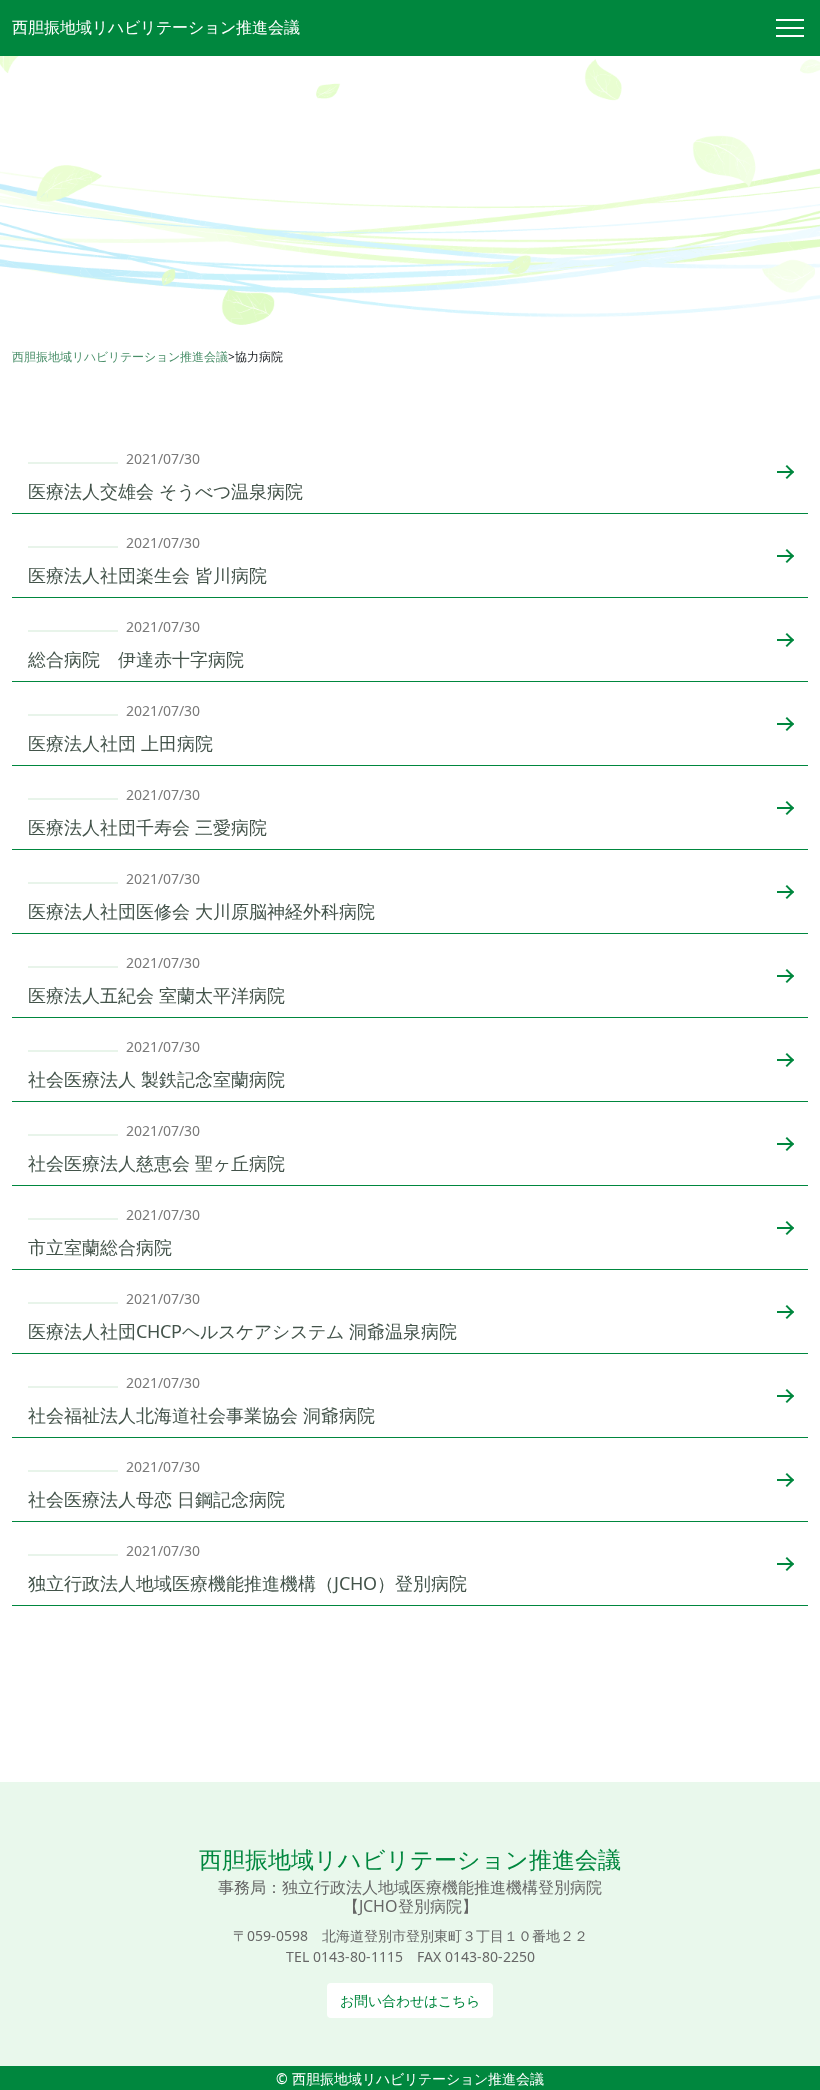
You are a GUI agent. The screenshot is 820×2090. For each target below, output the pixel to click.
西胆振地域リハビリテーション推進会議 (156, 27)
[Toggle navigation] (798, 28)
